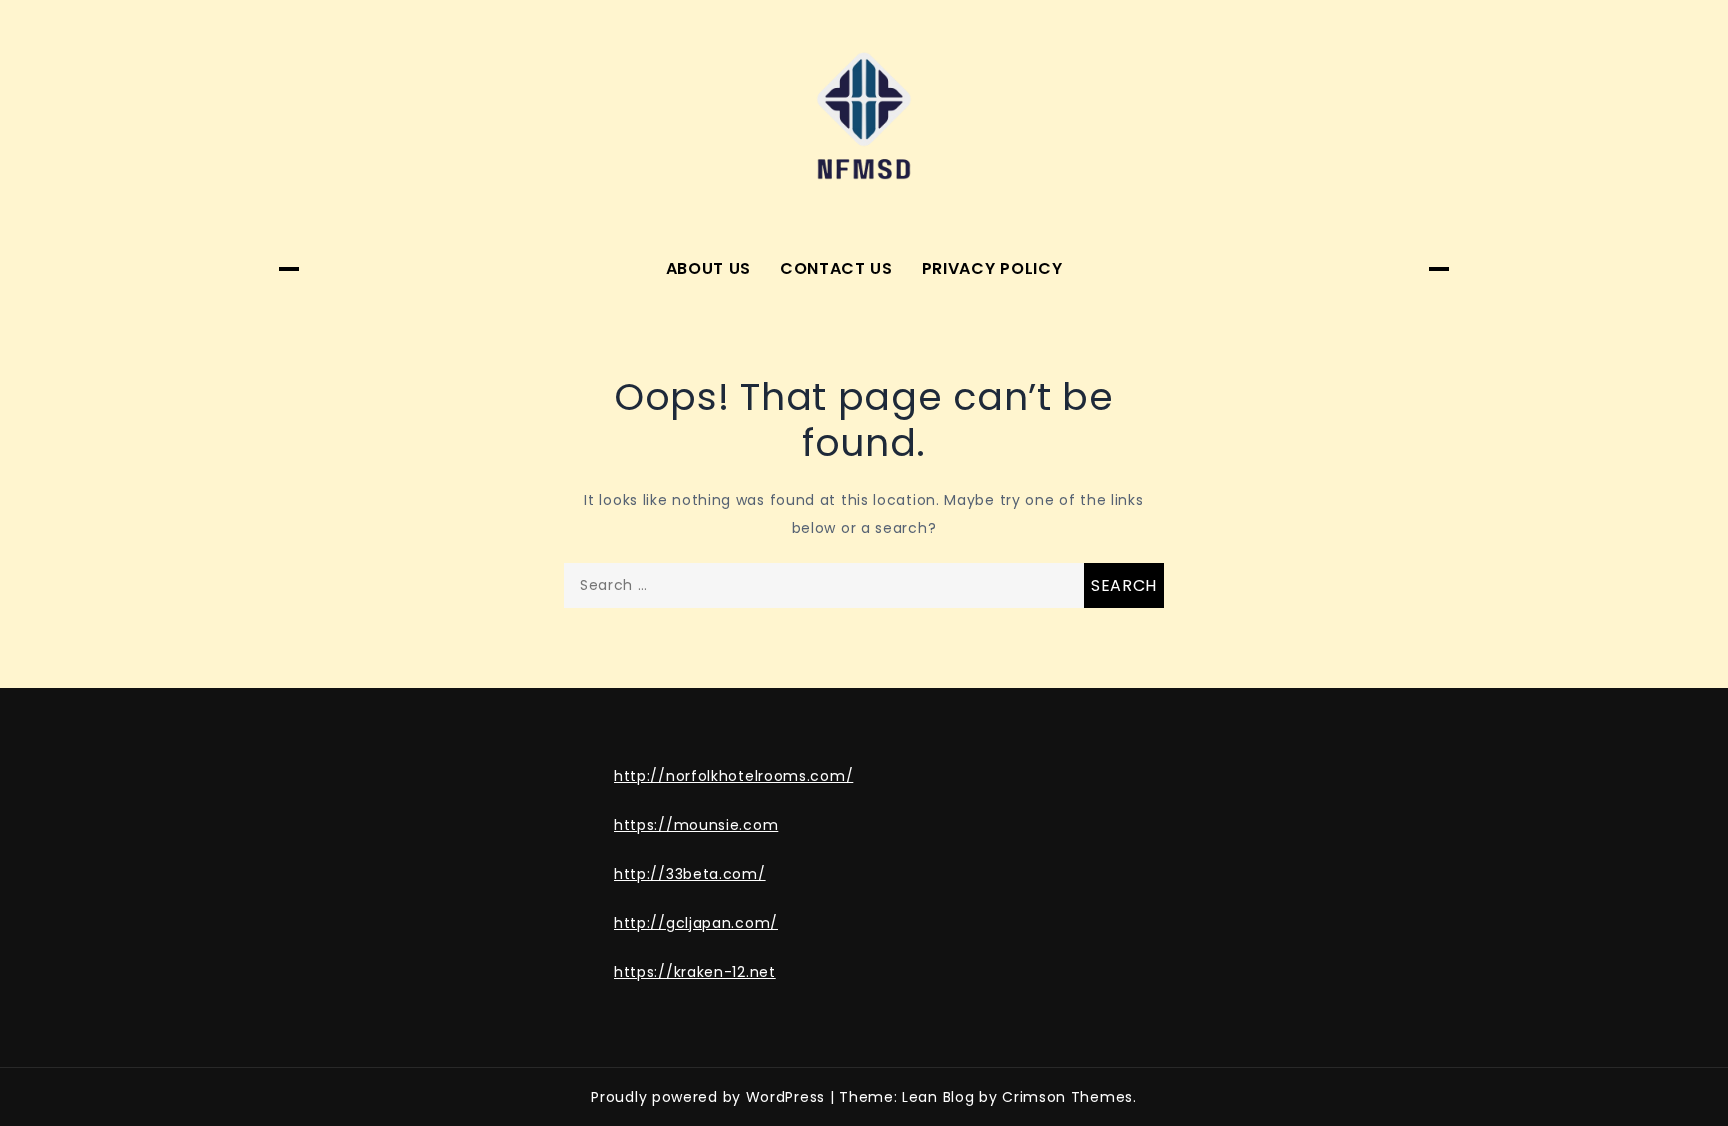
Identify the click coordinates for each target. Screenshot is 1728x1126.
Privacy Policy (992, 268)
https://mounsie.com (696, 825)
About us (709, 268)
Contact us (836, 268)
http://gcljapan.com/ (696, 923)
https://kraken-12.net (695, 972)
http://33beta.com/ (690, 874)
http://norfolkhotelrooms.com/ (733, 776)
